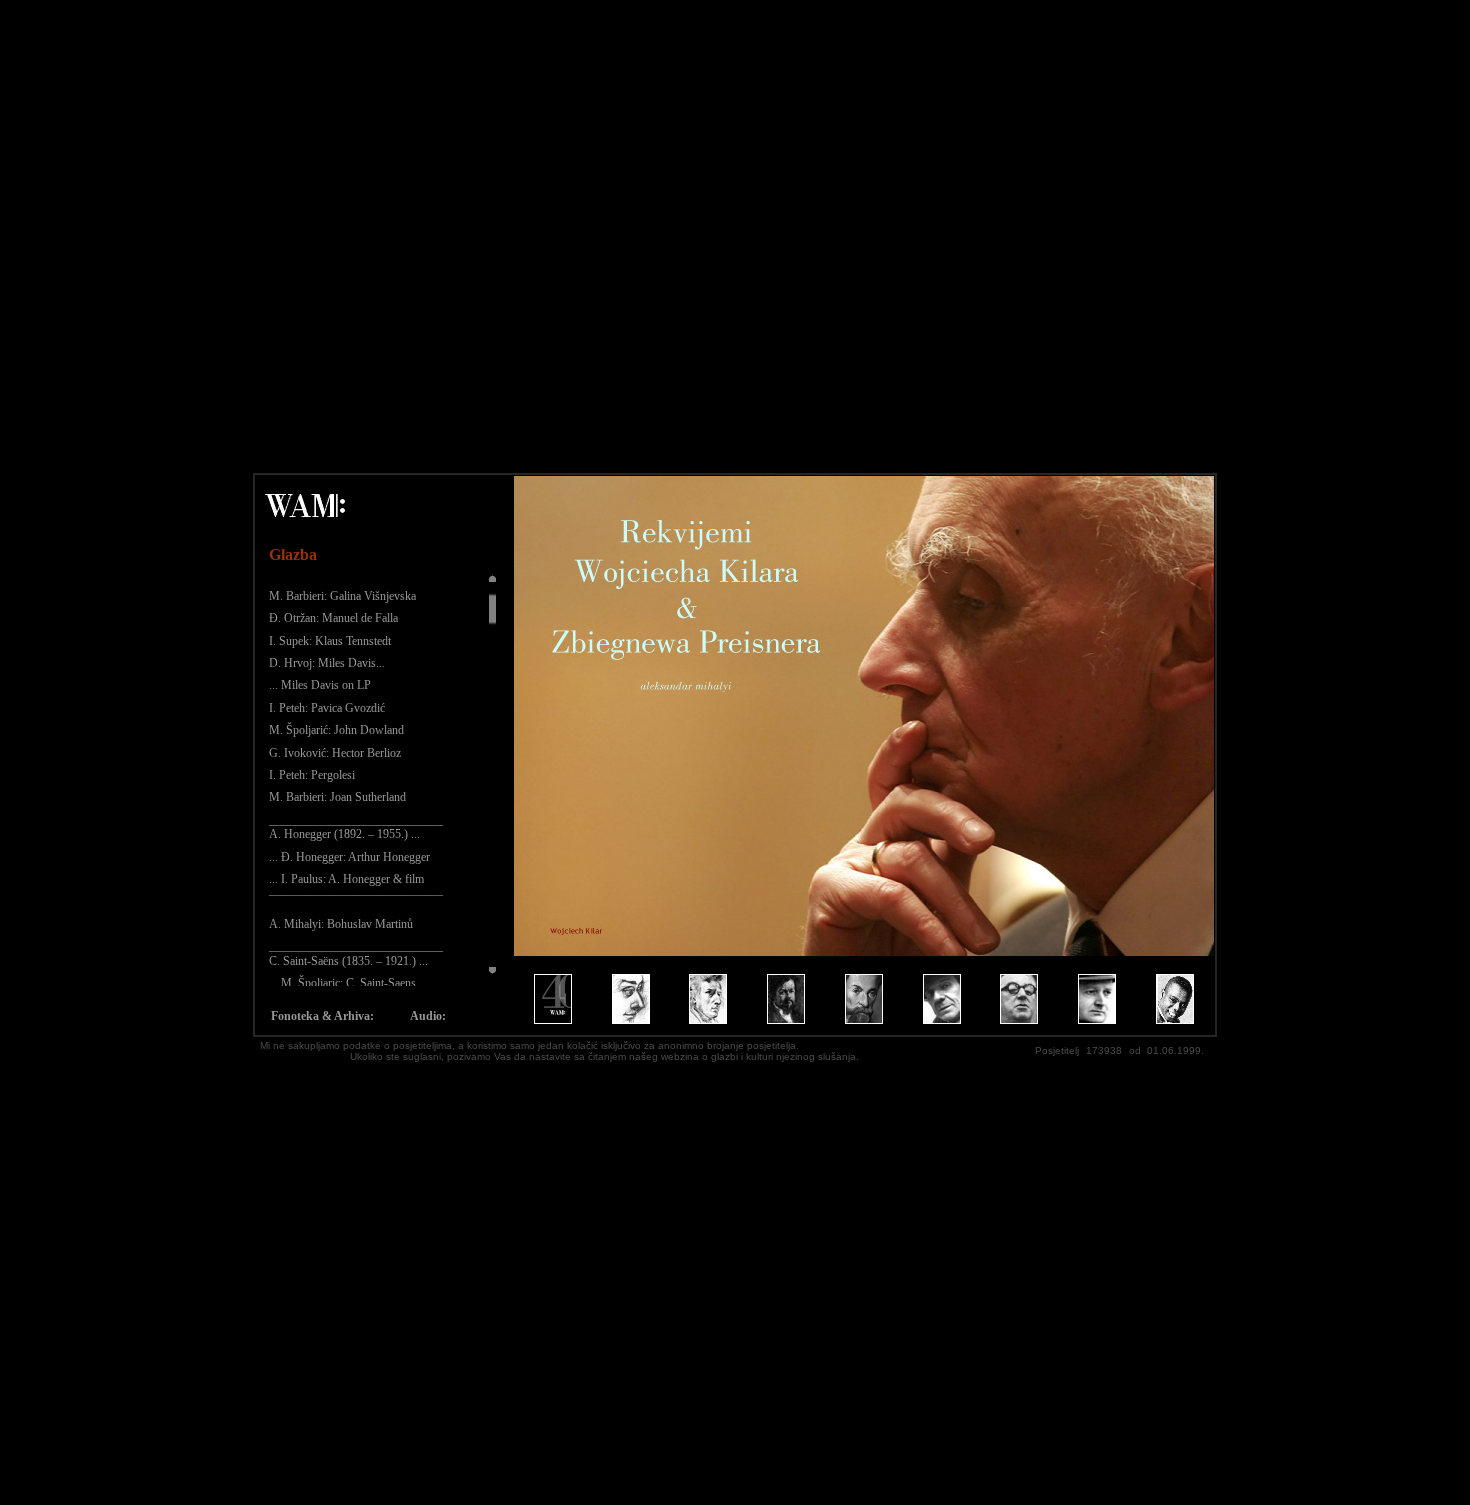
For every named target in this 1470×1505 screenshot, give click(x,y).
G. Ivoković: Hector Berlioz (335, 753)
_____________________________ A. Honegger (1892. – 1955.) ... (356, 827)
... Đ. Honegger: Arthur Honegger (349, 857)
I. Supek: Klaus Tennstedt (330, 641)
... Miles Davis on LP (320, 685)
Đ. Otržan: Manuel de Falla (333, 618)
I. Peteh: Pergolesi (312, 775)
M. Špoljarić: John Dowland (336, 730)
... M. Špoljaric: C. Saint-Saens (342, 983)
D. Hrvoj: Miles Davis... (327, 663)
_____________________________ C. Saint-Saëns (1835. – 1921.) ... (356, 953)
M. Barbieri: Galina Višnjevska (342, 596)
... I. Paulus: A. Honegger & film (346, 879)
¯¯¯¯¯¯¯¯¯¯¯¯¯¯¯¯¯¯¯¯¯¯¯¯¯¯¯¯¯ (356, 901)
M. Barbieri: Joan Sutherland (337, 797)
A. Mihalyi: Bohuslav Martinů (341, 924)
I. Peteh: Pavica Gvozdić (327, 708)
